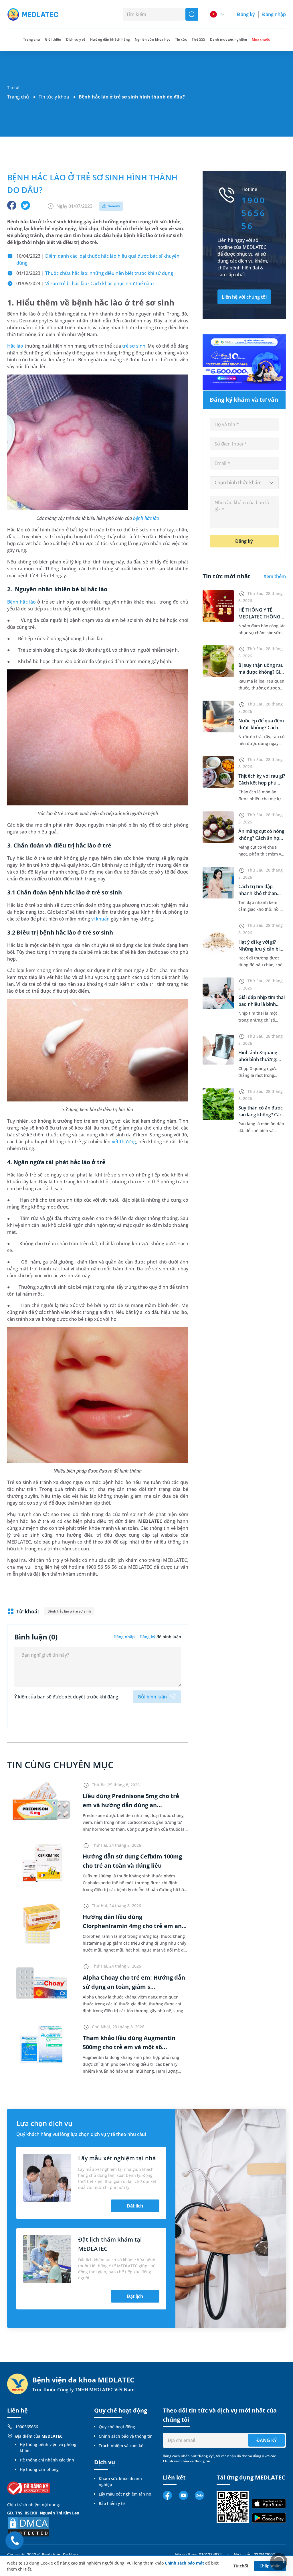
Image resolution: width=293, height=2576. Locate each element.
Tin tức (181, 39)
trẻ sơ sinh (134, 346)
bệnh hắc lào (146, 518)
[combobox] (244, 483)
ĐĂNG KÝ (267, 2440)
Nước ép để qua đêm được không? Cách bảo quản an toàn (261, 728)
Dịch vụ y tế (76, 39)
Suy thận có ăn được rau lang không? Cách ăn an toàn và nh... (262, 1115)
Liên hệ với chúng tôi (244, 297)
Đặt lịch (135, 2206)
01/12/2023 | (95, 273)
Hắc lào (15, 346)
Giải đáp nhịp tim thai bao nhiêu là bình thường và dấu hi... (262, 1004)
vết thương (124, 1142)
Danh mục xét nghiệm (228, 39)
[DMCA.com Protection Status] (29, 2526)
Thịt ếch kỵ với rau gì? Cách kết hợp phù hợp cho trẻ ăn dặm (262, 783)
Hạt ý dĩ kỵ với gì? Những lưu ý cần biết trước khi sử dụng (261, 949)
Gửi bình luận (152, 1697)
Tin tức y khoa (54, 97)
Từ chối (241, 2566)
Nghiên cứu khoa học (153, 39)
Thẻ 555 (198, 39)
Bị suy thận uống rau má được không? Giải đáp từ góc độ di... (261, 672)
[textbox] (244, 483)
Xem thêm (275, 576)
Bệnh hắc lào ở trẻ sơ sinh (69, 1611)
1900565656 (27, 2427)
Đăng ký (246, 14)
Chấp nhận (270, 2566)
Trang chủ (18, 97)
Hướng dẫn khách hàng (110, 39)
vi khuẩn (100, 919)
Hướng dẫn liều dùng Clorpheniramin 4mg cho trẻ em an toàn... (132, 1926)
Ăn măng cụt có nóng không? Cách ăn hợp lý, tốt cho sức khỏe (261, 838)
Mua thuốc (261, 39)
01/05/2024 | (85, 283)
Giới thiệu (53, 39)
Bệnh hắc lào (21, 602)
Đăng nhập (274, 14)
